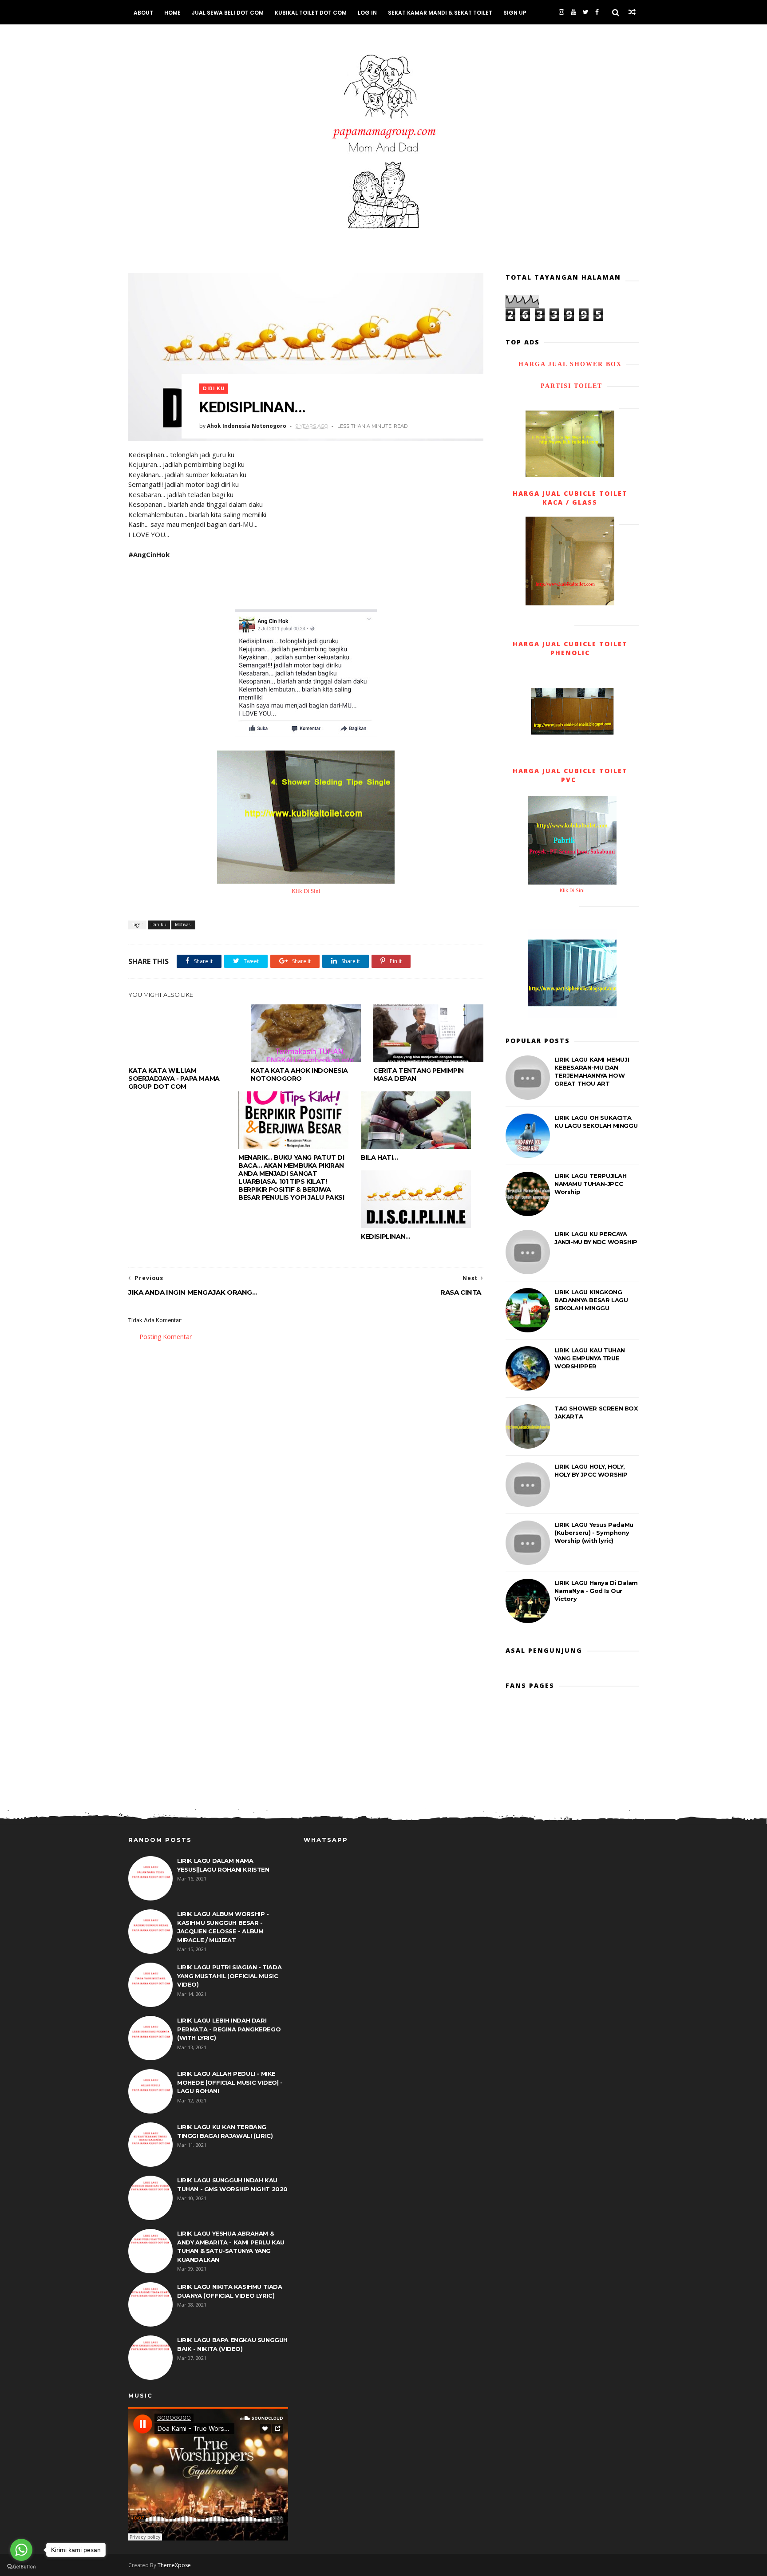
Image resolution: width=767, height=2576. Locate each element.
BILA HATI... (379, 1158)
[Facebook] (597, 12)
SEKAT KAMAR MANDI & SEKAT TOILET (440, 13)
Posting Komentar (166, 1337)
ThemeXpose (174, 2565)
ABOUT (143, 13)
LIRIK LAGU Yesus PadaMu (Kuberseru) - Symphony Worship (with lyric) (594, 1533)
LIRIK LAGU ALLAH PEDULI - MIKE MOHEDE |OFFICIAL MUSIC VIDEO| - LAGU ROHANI (230, 2082)
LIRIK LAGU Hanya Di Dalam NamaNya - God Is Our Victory (596, 1591)
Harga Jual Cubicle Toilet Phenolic (570, 648)
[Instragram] (561, 12)
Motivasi (183, 925)
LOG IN (367, 13)
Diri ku (214, 389)
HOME (172, 13)
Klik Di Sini (306, 891)
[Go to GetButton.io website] (21, 2567)
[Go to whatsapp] (21, 2550)
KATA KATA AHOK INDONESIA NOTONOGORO (299, 1075)
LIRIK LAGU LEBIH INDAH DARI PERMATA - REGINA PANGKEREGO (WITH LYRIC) (229, 2029)
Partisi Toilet (570, 386)
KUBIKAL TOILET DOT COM (311, 13)
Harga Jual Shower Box (570, 364)
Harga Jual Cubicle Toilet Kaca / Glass (570, 498)
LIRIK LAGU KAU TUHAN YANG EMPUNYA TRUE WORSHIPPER (590, 1358)
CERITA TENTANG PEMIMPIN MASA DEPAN (419, 1075)
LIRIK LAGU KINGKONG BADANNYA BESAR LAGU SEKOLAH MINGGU (591, 1300)
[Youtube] (573, 12)
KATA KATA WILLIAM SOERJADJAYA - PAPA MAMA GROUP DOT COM (174, 1079)
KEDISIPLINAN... (385, 1237)
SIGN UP (515, 13)
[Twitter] (586, 12)
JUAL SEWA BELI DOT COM (228, 13)
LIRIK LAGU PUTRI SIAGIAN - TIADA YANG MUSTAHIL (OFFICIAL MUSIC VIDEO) (229, 1976)
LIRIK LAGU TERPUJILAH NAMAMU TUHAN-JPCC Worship (591, 1184)
